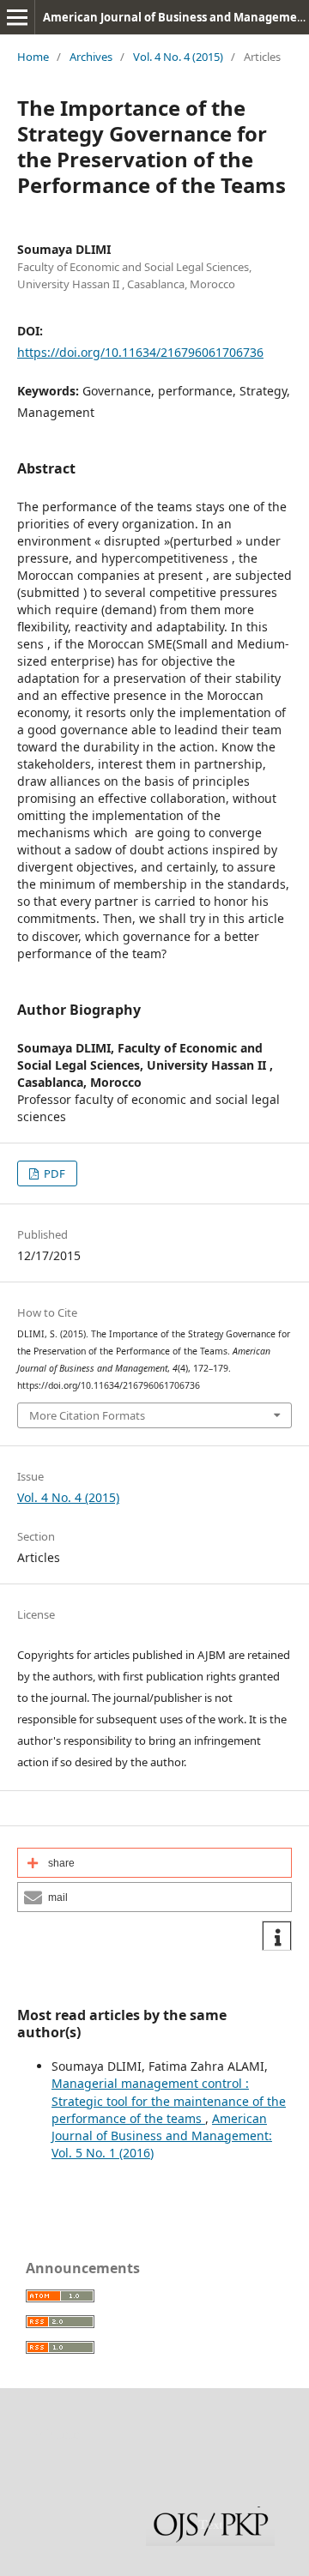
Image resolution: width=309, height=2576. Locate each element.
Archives (91, 57)
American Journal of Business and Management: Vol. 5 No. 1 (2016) (162, 2136)
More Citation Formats (87, 1415)
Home (33, 57)
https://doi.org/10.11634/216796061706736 (140, 352)
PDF (53, 1173)
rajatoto (57, 2434)
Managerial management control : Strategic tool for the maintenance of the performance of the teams (169, 2100)
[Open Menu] (17, 17)
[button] (154, 1863)
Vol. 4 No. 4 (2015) (178, 57)
